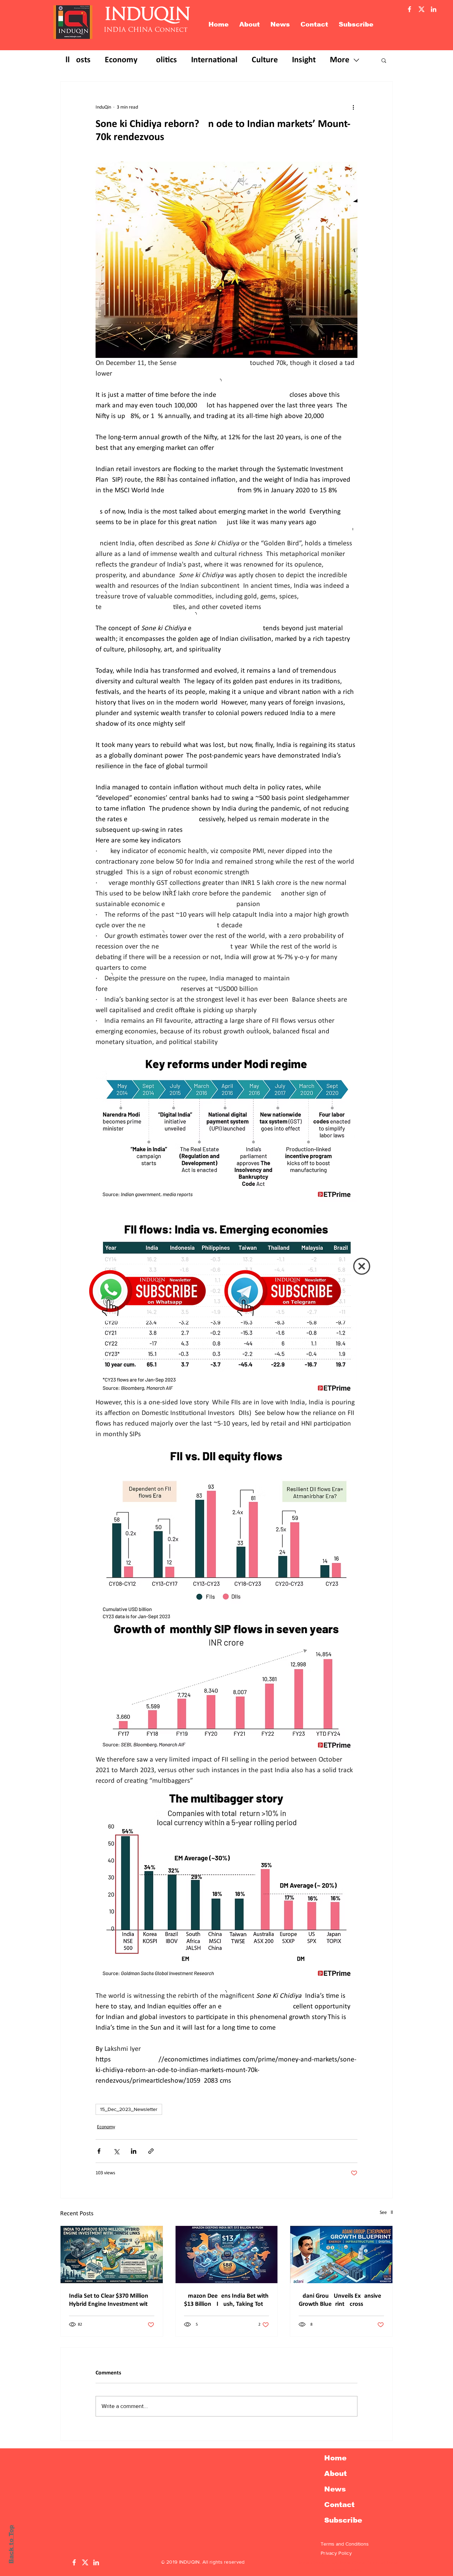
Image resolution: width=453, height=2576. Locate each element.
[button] (362, 1266)
